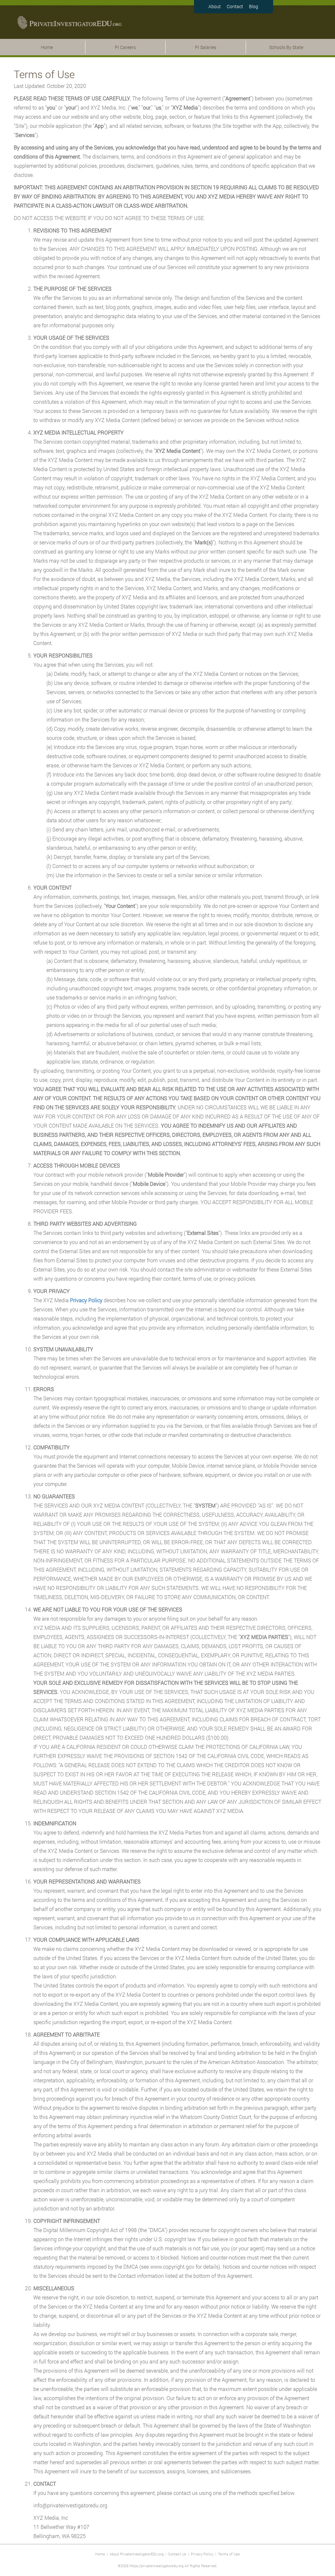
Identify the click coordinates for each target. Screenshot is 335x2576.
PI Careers (125, 47)
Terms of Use (229, 2554)
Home (47, 47)
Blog (254, 6)
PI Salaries (206, 47)
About (215, 6)
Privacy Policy (202, 2554)
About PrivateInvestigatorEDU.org (137, 2554)
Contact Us (177, 2554)
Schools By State (286, 47)
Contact (235, 6)
